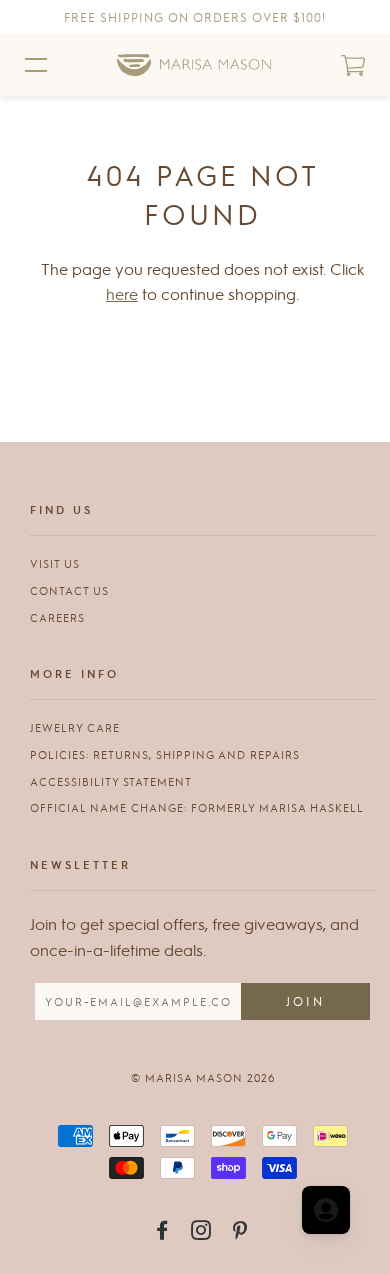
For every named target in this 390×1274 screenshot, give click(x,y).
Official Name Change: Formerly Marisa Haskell (197, 807)
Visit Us (55, 563)
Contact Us (69, 590)
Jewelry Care (75, 727)
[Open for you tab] (326, 1210)
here (122, 293)
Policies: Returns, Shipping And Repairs (165, 754)
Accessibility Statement (111, 781)
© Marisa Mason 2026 (203, 1077)
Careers (57, 617)
